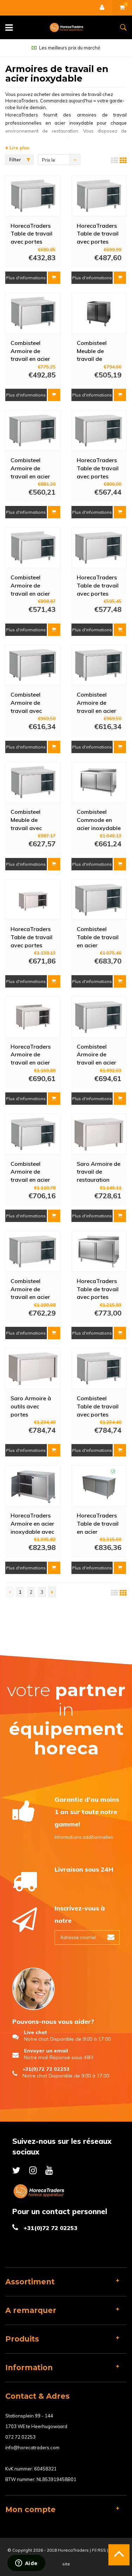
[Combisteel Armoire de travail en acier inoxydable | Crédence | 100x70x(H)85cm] (33, 548)
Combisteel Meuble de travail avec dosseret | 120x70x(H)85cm (33, 819)
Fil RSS (99, 2550)
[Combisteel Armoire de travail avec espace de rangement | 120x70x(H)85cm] (33, 665)
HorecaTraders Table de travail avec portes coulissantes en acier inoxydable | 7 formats (33, 937)
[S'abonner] (111, 1937)
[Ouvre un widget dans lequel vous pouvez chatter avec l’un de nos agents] (26, 2564)
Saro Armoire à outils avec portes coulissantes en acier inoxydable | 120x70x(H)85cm (33, 1406)
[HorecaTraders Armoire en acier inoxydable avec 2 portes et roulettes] (33, 1486)
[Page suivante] (52, 1592)
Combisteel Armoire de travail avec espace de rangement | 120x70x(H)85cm (33, 702)
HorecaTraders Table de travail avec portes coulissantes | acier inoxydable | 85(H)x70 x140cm (99, 1289)
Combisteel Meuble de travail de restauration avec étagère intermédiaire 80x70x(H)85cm (98, 351)
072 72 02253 (20, 2437)
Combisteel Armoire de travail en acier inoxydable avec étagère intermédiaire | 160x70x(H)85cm (33, 1289)
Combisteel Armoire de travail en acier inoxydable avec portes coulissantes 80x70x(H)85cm (32, 351)
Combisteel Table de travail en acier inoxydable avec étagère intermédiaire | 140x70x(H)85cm (99, 937)
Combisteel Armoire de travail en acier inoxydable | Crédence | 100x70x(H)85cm (33, 585)
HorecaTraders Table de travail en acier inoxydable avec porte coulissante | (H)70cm (99, 1523)
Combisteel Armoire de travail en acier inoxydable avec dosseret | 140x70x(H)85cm (33, 1171)
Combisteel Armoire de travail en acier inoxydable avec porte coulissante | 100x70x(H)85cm (33, 468)
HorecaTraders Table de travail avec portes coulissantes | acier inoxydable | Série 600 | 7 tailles (99, 468)
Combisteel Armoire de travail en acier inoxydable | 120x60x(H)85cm (99, 1054)
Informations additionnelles (84, 1837)
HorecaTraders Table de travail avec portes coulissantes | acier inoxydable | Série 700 (99, 585)
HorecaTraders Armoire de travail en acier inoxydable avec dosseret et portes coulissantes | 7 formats (32, 1054)
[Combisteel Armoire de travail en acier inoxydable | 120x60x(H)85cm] (99, 1017)
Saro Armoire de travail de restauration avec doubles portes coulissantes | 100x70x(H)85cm (99, 1171)
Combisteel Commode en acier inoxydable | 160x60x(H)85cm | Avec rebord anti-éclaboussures (99, 819)
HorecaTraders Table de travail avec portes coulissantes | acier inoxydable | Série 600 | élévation (99, 233)
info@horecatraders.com (32, 2447)
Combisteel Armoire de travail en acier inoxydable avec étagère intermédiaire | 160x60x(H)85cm (99, 702)
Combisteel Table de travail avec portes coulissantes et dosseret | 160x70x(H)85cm (99, 1406)
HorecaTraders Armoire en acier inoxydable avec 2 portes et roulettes (32, 1523)
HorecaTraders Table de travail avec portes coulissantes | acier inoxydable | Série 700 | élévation (33, 233)
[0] (122, 8)
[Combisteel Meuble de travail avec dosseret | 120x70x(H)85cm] (33, 782)
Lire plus (19, 148)
